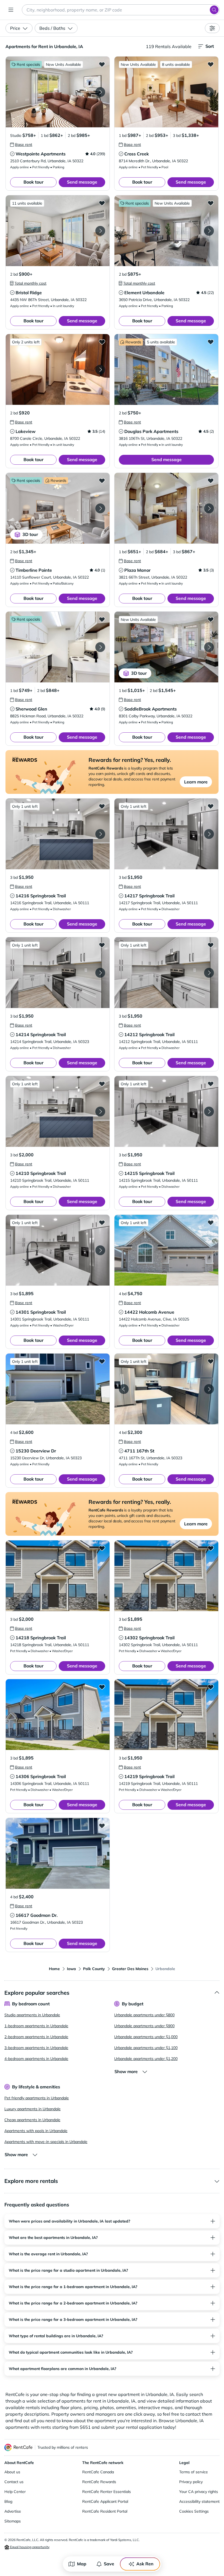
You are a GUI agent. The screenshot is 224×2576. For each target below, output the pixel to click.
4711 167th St (139, 1451)
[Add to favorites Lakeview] (102, 342)
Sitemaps (13, 2521)
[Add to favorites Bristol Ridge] (102, 203)
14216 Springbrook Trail (41, 896)
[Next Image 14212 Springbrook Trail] (209, 973)
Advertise (13, 2511)
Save (109, 2564)
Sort (210, 46)
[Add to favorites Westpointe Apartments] (102, 64)
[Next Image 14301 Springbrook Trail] (100, 1250)
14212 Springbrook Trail (149, 1034)
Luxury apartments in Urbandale (33, 2109)
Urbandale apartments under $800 (144, 2015)
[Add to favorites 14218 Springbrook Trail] (102, 1548)
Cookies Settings (194, 2511)
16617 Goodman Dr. (37, 1915)
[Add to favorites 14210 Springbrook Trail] (102, 1084)
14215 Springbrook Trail (149, 1173)
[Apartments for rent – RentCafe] (19, 2447)
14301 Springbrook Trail (41, 1312)
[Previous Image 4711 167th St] (124, 1389)
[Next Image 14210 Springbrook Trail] (100, 1112)
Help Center (15, 2492)
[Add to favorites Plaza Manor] (211, 481)
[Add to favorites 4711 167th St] (211, 1361)
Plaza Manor (137, 570)
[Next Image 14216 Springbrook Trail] (100, 834)
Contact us (14, 2482)
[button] (58, 92)
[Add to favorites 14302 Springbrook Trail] (211, 1548)
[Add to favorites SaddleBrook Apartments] (211, 619)
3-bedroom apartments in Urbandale (36, 2048)
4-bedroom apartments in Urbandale (36, 2059)
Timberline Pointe (34, 570)
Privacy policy (191, 2482)
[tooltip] (21, 145)
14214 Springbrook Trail (41, 1034)
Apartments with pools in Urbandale (36, 2131)
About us (12, 2472)
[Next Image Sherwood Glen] (100, 647)
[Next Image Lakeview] (100, 370)
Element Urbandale (144, 293)
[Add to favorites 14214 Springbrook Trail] (102, 945)
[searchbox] (121, 10)
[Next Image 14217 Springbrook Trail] (209, 834)
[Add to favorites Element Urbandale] (211, 203)
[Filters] (212, 28)
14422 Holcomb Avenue (149, 1312)
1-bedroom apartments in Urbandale (36, 2026)
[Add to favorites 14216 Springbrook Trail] (102, 806)
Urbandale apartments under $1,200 (146, 2059)
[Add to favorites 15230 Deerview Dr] (102, 1361)
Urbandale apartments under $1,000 (146, 2037)
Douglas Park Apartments (151, 431)
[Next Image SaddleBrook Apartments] (209, 647)
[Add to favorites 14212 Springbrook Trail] (211, 945)
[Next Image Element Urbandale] (209, 231)
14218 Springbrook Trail (41, 1638)
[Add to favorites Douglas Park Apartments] (211, 342)
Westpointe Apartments (41, 154)
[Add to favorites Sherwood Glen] (102, 619)
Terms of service (194, 2472)
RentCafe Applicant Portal (105, 2501)
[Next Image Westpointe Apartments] (100, 92)
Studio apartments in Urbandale (32, 2015)
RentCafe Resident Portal (105, 2511)
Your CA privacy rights (199, 2492)
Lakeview (26, 431)
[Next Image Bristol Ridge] (100, 231)
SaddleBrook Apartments (151, 709)
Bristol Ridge (29, 293)
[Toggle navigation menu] (11, 10)
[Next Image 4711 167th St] (209, 1389)
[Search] (214, 10)
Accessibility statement (199, 2501)
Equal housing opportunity (29, 2547)
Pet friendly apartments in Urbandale (37, 2098)
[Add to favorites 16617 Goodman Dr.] (102, 1826)
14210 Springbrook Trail (41, 1173)
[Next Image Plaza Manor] (209, 508)
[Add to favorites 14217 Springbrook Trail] (211, 806)
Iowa (71, 1969)
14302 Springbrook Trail (149, 1638)
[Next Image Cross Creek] (209, 92)
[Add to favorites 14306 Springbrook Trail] (102, 1687)
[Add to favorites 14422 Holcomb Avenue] (211, 1222)
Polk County (94, 1969)
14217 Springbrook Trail (149, 896)
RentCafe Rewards (99, 2482)
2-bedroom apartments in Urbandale (36, 2037)
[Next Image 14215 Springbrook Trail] (209, 1112)
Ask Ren (145, 2564)
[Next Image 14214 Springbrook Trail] (100, 973)
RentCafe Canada (98, 2472)
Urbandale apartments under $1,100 (146, 2048)
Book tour (33, 182)
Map (82, 2564)
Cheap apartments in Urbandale (32, 2120)
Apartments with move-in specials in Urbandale (46, 2142)
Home (54, 1969)
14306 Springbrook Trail (41, 1776)
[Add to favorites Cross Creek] (211, 64)
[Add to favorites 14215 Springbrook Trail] (211, 1084)
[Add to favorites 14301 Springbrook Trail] (102, 1222)
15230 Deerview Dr (36, 1451)
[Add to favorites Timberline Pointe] (102, 481)
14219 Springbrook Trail (149, 1776)
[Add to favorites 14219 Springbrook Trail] (211, 1687)
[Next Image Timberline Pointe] (100, 508)
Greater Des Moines (130, 1969)
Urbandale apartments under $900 (144, 2026)
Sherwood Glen (31, 709)
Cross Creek (137, 154)
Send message (82, 182)
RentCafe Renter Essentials (107, 2492)
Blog (8, 2501)
